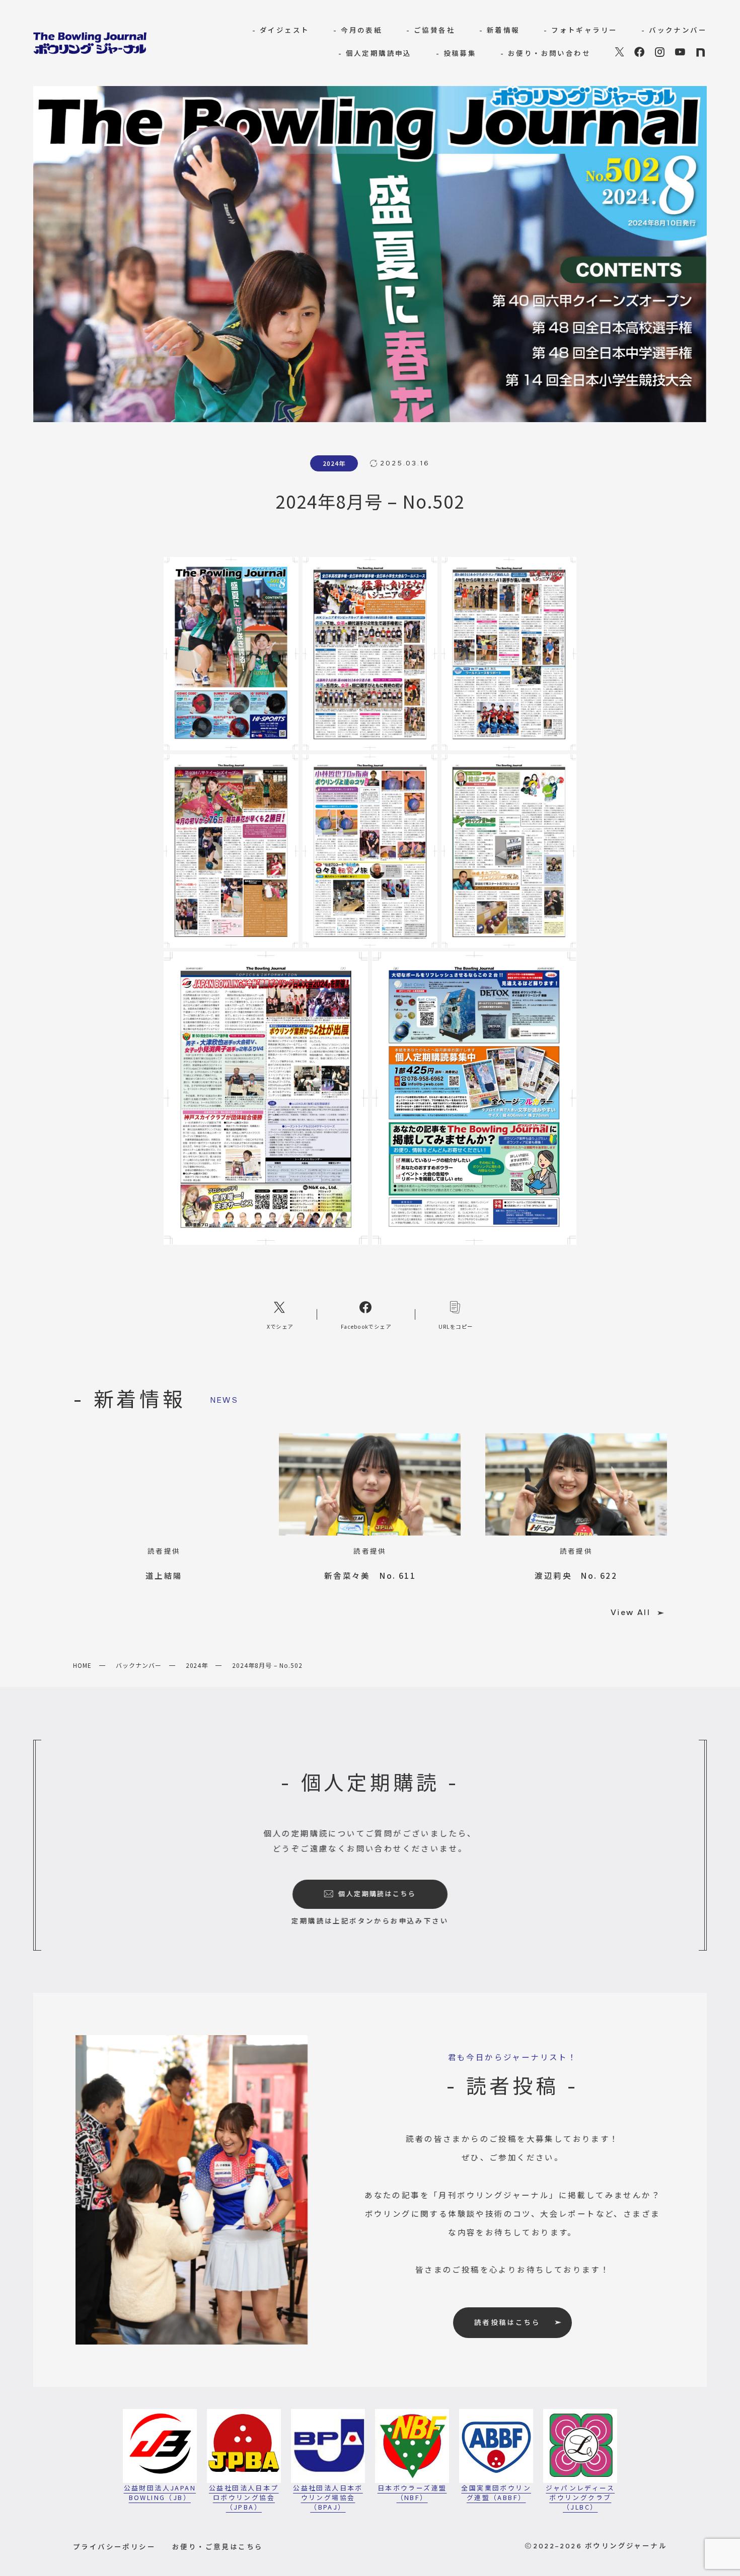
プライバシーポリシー (114, 2546)
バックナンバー (139, 1665)
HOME (82, 1665)
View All (631, 1613)
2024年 (197, 1665)
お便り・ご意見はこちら (217, 2546)
